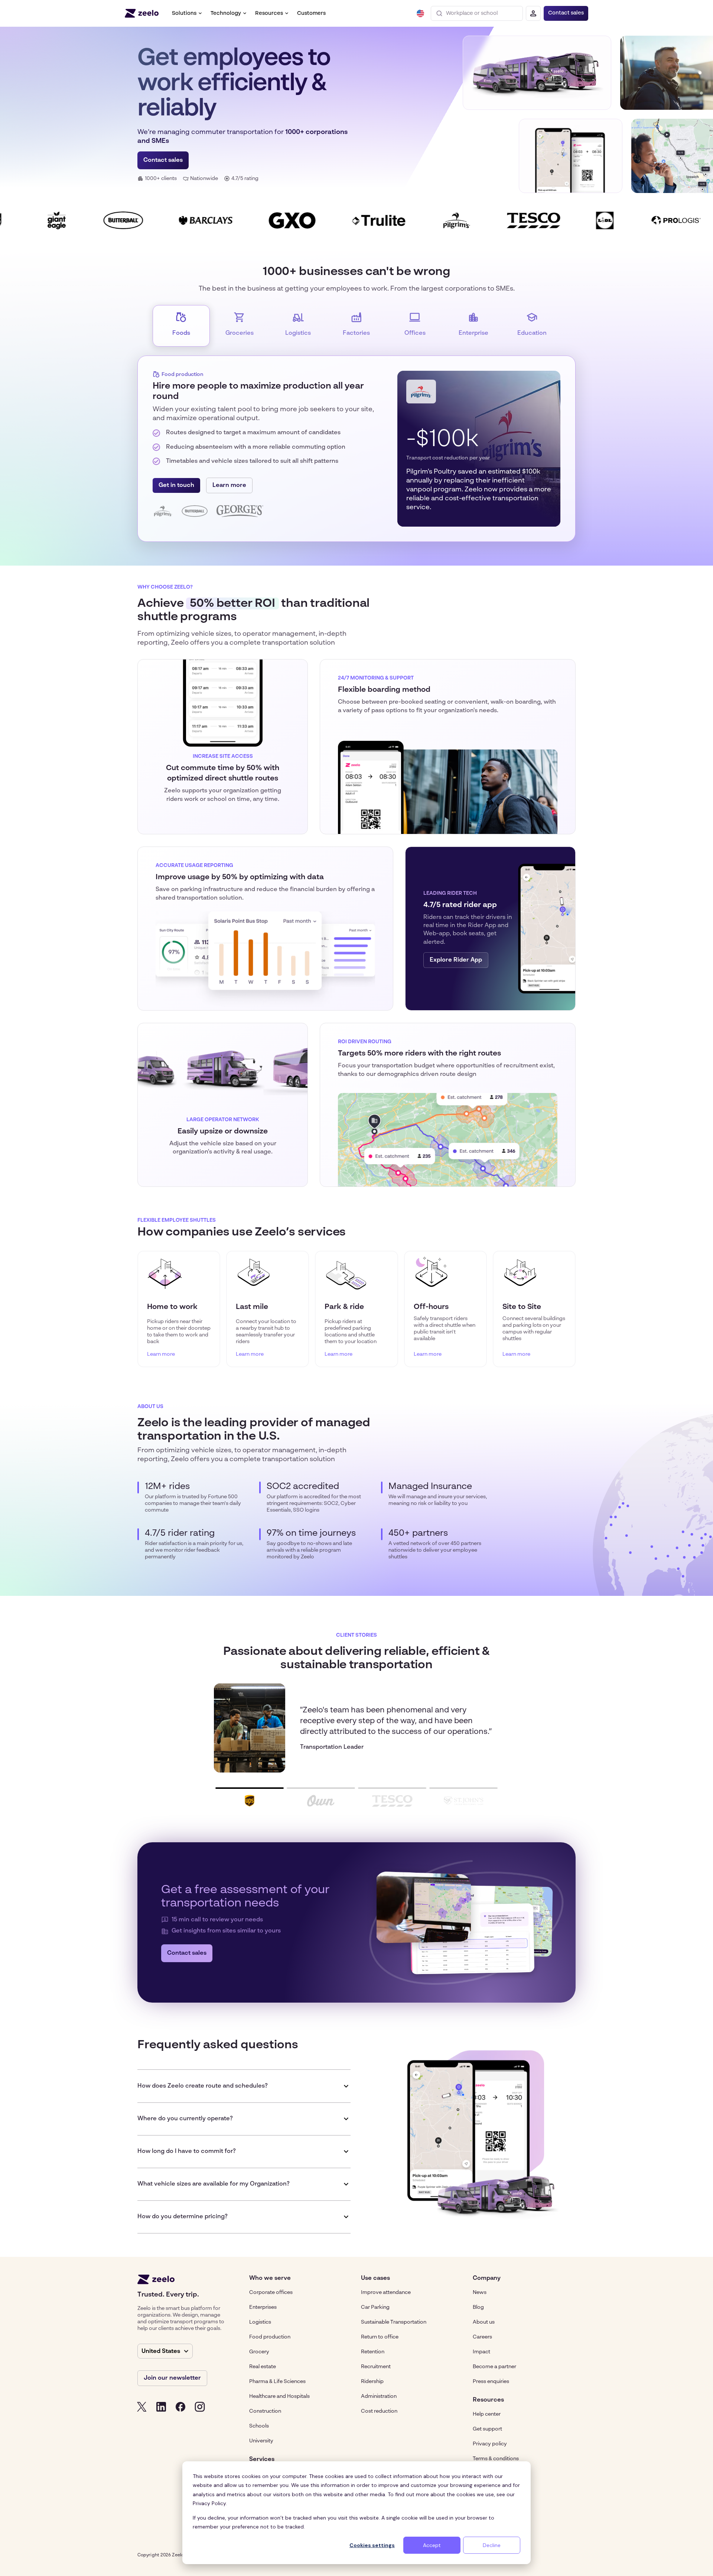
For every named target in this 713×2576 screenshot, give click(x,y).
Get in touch (176, 485)
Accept (432, 2545)
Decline (492, 2545)
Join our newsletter (172, 2378)
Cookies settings (372, 2545)
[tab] (181, 326)
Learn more (229, 485)
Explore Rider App (456, 960)
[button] (187, 13)
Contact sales (566, 13)
